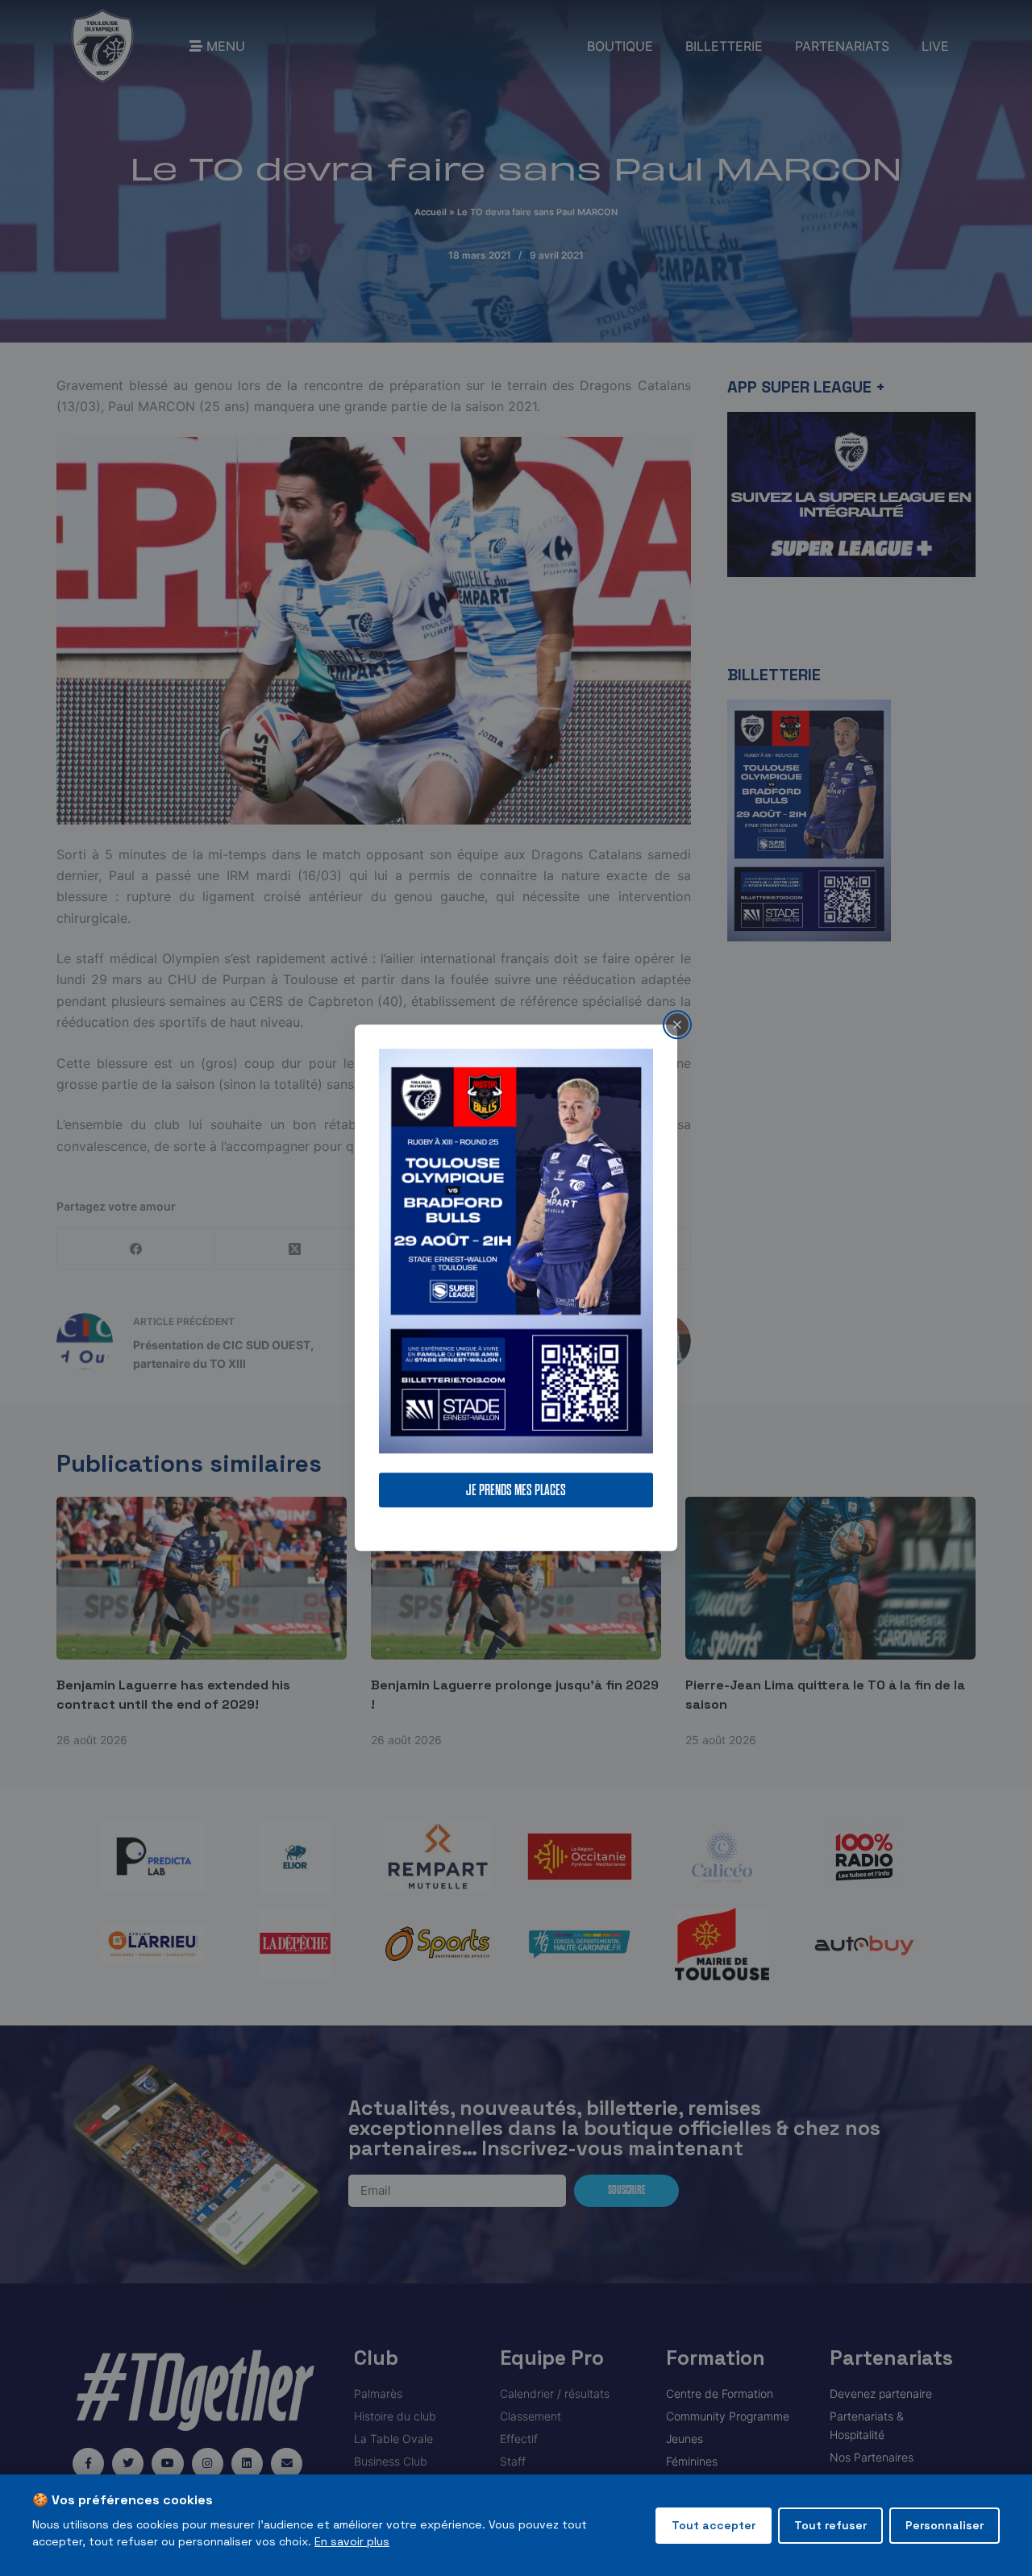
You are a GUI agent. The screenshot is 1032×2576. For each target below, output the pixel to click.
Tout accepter (714, 2525)
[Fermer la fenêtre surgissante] (677, 1024)
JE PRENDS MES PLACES (516, 1491)
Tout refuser (830, 2525)
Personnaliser (945, 2525)
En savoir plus (352, 2541)
